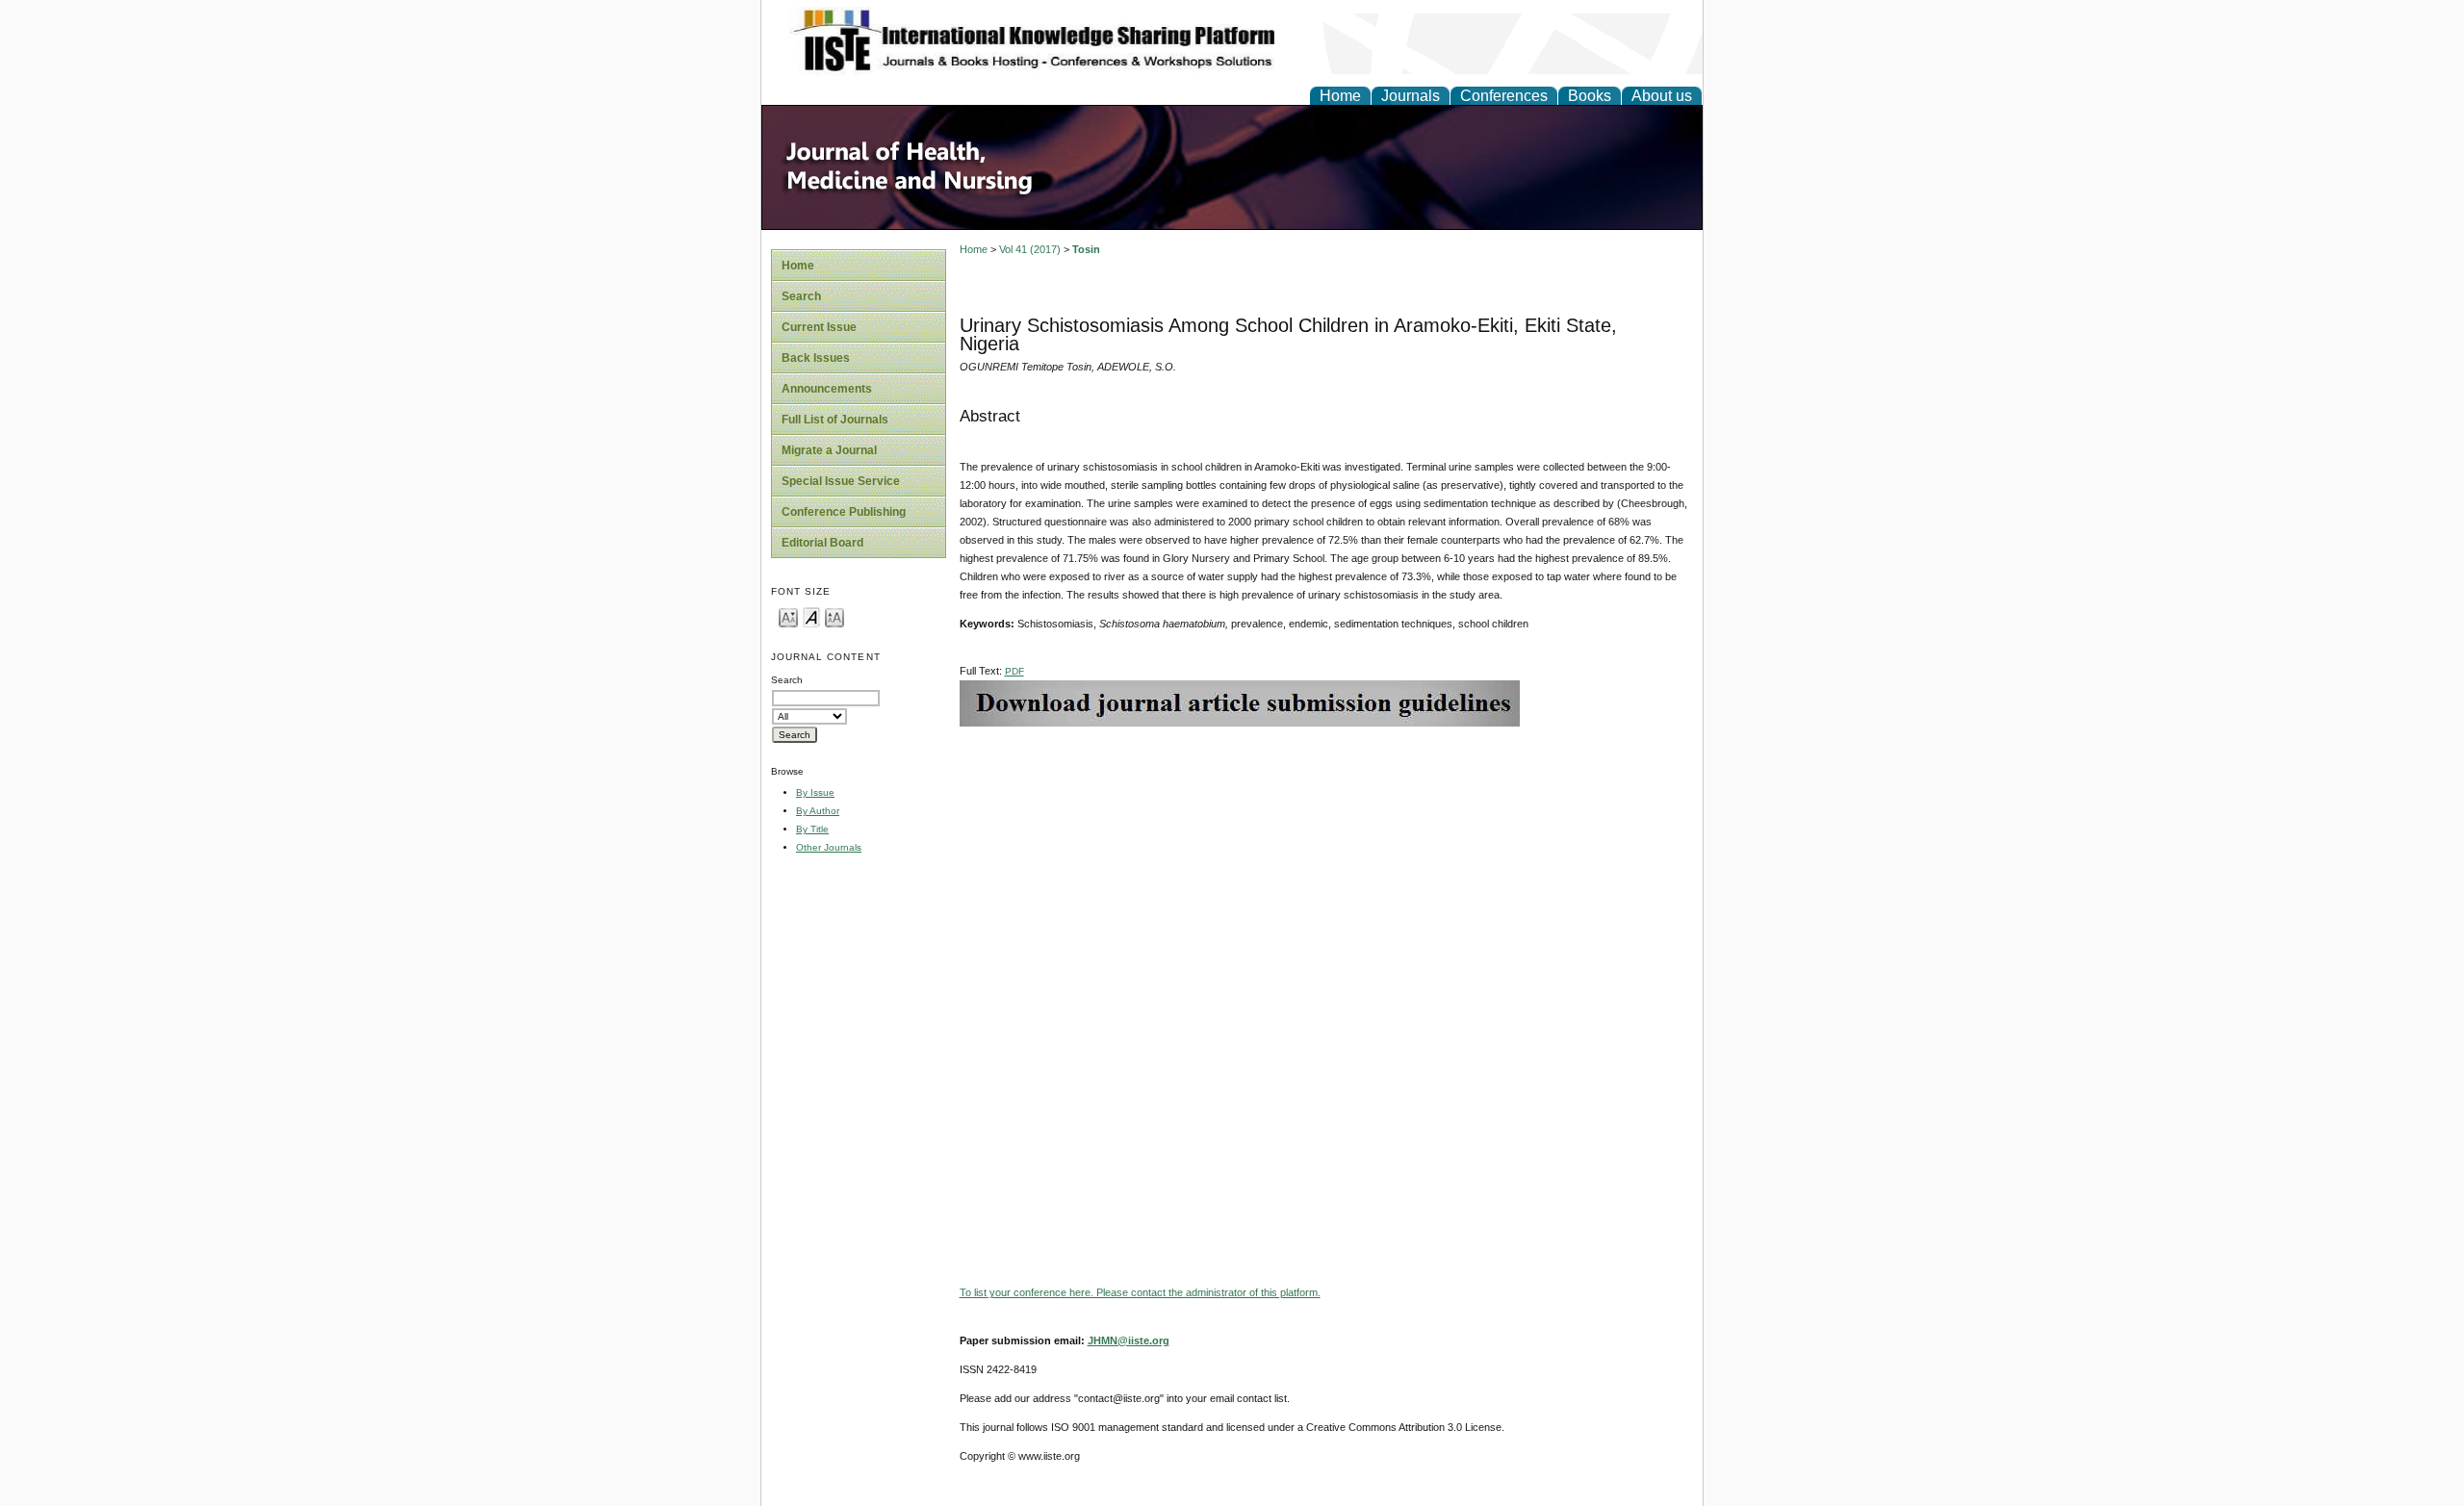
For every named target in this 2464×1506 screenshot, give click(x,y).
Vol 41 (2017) (1030, 249)
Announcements (827, 389)
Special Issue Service (841, 481)
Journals (1411, 96)
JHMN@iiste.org (1129, 1340)
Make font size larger (834, 616)
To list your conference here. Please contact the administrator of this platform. (1140, 1292)
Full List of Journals (835, 420)
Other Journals (829, 847)
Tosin (1086, 249)
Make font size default (811, 616)
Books (1590, 96)
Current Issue (819, 327)
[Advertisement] (1326, 861)
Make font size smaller (788, 616)
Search (801, 296)
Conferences (1504, 96)
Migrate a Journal (829, 450)
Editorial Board (822, 543)
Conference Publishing (844, 512)
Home (1340, 96)
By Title (812, 829)
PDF (1014, 671)
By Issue (815, 792)
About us (1662, 96)
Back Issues (816, 358)
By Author (818, 811)
